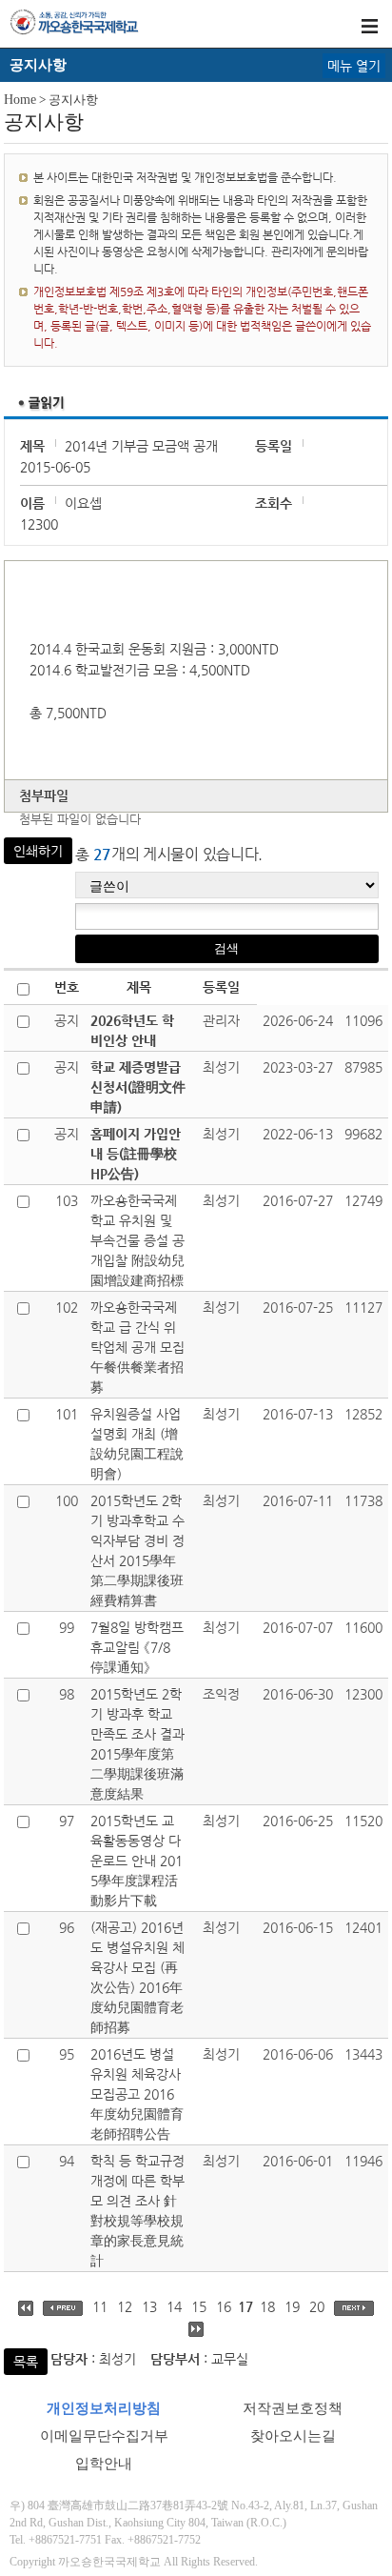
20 (317, 2306)
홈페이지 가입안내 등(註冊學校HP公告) (136, 1154)
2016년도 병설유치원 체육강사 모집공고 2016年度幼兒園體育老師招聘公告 (137, 2094)
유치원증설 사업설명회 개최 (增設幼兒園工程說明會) (137, 1444)
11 (100, 2306)
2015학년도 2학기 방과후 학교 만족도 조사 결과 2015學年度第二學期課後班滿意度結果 (137, 1744)
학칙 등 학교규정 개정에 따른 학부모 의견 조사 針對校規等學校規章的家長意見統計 (137, 2211)
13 (149, 2306)
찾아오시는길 (293, 2436)
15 (199, 2306)
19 (292, 2306)
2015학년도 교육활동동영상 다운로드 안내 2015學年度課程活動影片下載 (137, 1861)
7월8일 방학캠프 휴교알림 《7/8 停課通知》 (137, 1647)
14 (174, 2306)
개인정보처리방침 (104, 2408)
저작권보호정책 (293, 2408)
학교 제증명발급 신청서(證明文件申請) (138, 1087)
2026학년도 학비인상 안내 (132, 1030)
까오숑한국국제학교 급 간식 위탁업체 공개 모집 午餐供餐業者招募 (137, 1347)
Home (20, 100)
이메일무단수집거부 (104, 2436)
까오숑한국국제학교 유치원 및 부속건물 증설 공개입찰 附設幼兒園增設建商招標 (137, 1240)
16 (224, 2306)
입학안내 (104, 2464)
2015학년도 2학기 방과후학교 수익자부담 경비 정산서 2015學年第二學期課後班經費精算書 (137, 1550)
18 (267, 2306)
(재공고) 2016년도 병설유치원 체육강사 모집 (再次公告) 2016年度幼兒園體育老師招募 (137, 1977)
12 (125, 2306)
